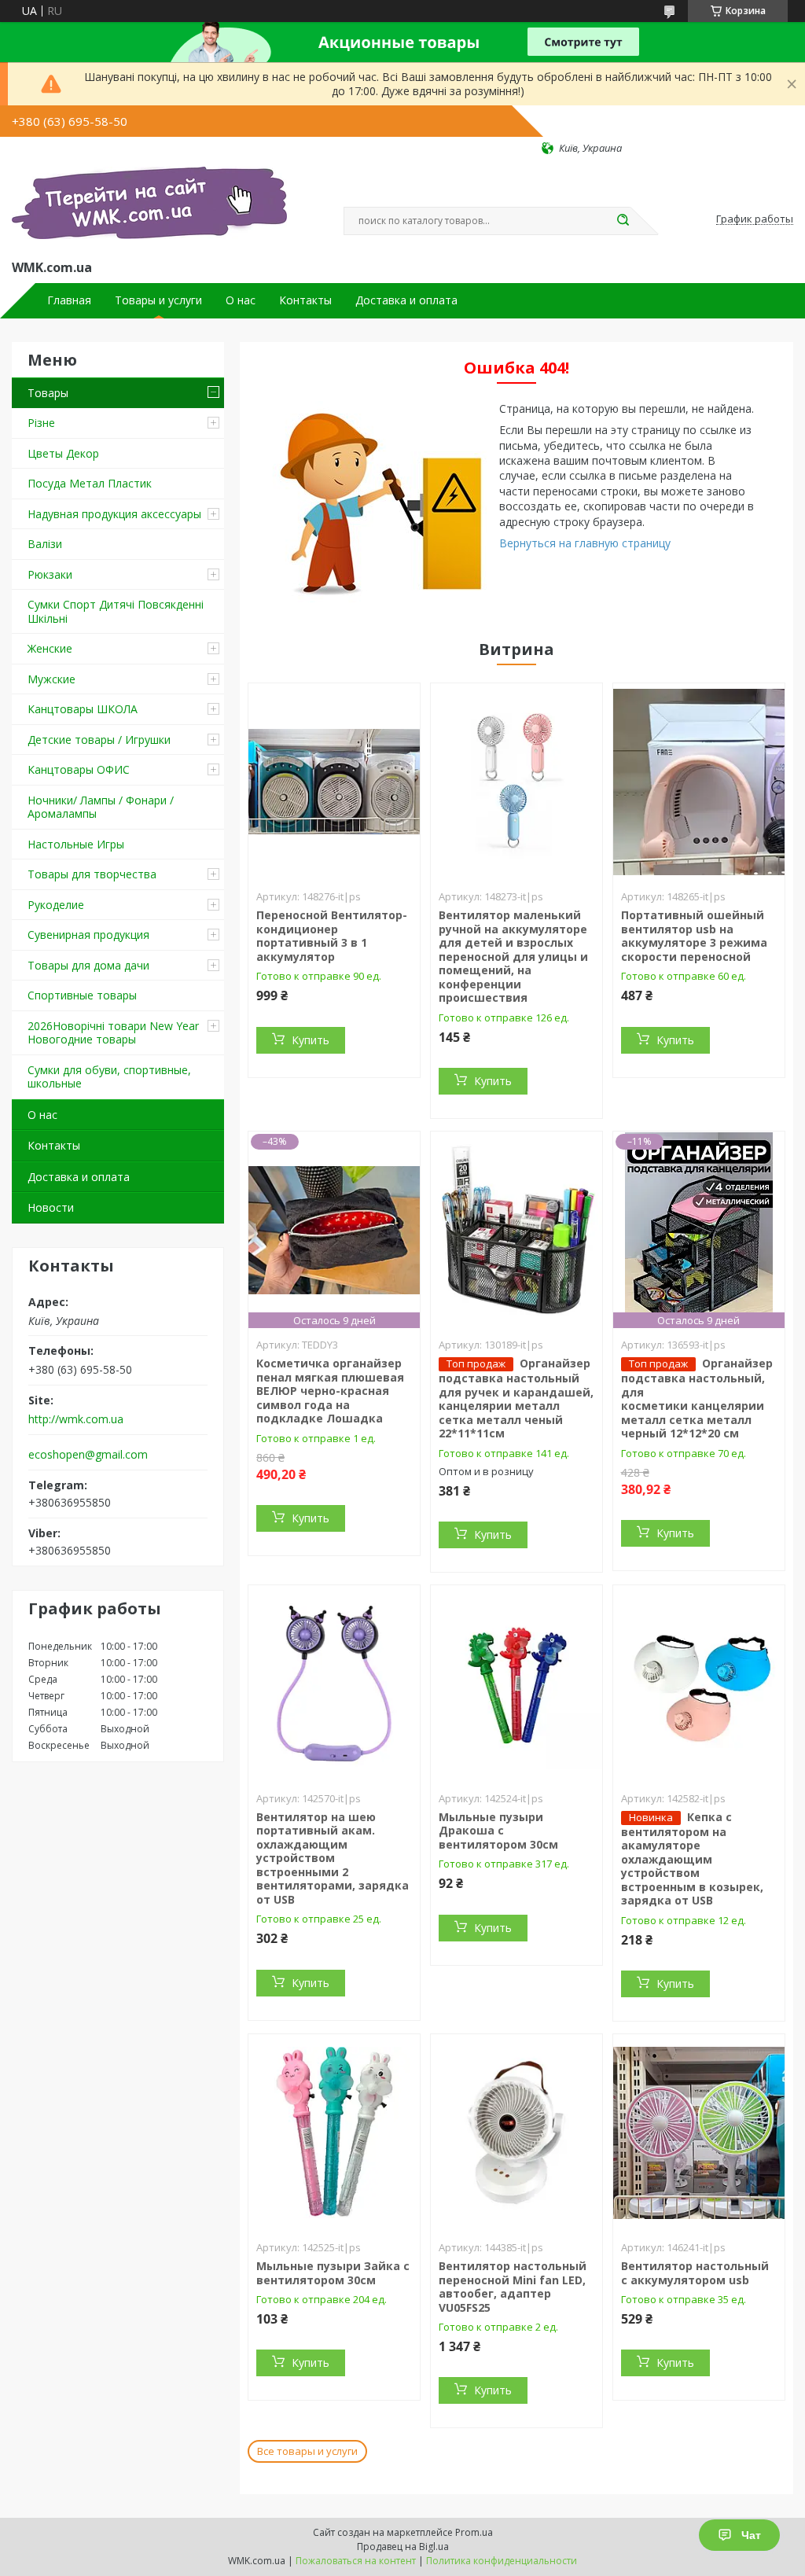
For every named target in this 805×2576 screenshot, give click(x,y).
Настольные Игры (76, 844)
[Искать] (623, 221)
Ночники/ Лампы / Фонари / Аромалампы (101, 807)
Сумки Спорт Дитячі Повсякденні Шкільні (116, 611)
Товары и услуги (158, 300)
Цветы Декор (63, 453)
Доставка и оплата (406, 300)
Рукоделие (56, 905)
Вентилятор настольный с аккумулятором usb (695, 2273)
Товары (48, 393)
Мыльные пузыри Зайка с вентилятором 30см (333, 2273)
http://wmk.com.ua (76, 1419)
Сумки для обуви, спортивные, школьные (109, 1077)
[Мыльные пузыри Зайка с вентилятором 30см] (334, 2133)
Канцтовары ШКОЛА (83, 709)
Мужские (51, 679)
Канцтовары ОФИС (79, 769)
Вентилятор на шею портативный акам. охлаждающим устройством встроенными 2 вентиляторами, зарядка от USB (333, 1858)
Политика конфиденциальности (502, 2561)
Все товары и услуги (307, 2451)
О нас (241, 300)
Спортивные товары (82, 995)
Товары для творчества (92, 874)
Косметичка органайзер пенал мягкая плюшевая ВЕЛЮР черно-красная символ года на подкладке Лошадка (330, 1391)
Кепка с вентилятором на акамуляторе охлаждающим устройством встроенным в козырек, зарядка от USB (692, 1859)
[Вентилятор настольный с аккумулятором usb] (699, 2133)
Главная (69, 300)
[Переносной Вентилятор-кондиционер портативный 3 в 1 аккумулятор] (334, 782)
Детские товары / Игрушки (99, 740)
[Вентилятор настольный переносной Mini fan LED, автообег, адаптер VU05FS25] (516, 2133)
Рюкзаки (50, 574)
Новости (51, 1207)
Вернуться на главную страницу (585, 543)
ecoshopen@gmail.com (88, 1455)
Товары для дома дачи (88, 965)
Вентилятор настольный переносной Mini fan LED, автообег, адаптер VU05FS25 (513, 2287)
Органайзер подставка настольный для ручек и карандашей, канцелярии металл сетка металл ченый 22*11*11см (516, 1398)
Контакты (305, 300)
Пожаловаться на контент (356, 2561)
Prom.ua (474, 2532)
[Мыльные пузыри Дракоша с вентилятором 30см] (516, 1684)
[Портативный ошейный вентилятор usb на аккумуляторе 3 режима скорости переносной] (699, 782)
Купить (311, 1040)
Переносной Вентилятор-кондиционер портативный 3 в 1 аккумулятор (332, 936)
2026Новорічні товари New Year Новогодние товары (113, 1033)
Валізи (45, 544)
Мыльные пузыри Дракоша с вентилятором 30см (498, 1831)
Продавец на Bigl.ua (403, 2547)
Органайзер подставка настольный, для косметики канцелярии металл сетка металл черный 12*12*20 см (697, 1398)
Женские (50, 648)
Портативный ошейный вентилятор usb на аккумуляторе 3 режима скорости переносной (694, 936)
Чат (751, 2535)
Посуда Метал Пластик (90, 483)
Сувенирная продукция (88, 935)
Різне (41, 423)
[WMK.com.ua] (149, 206)
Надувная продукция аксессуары (114, 514)
